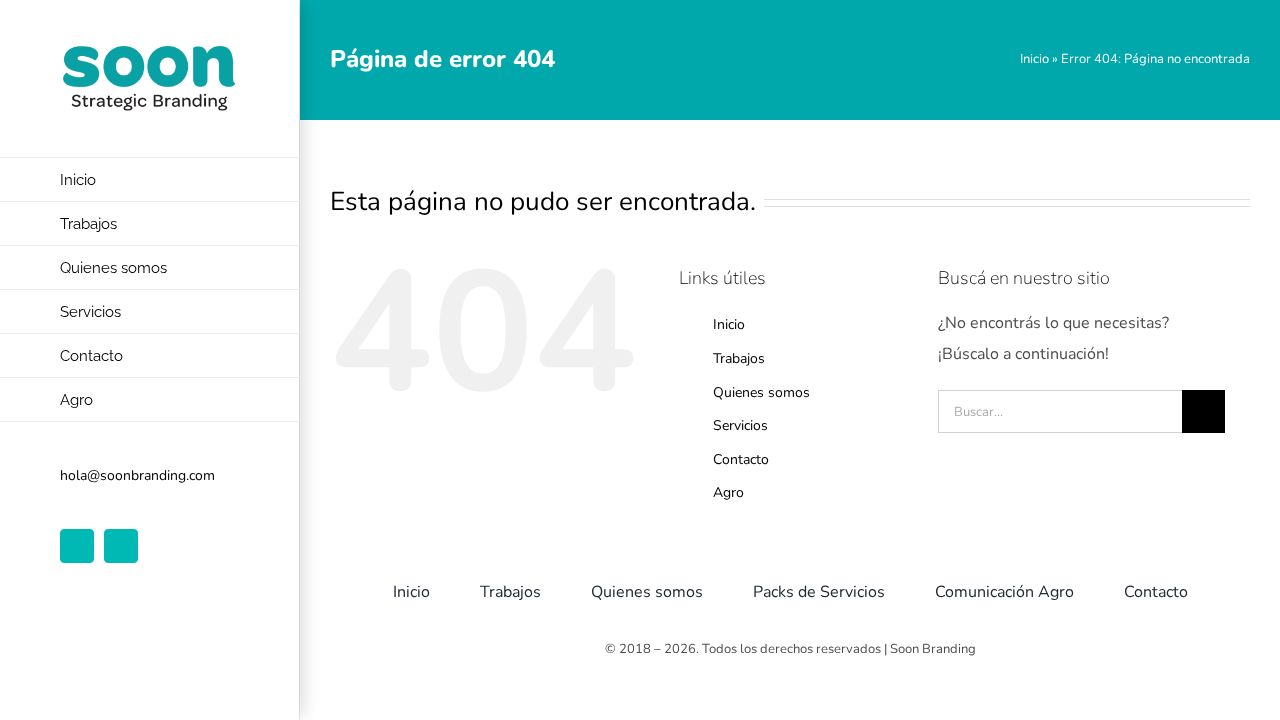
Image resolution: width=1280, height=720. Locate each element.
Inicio (1034, 59)
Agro (728, 492)
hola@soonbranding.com (137, 475)
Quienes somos (761, 392)
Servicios (740, 425)
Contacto (741, 459)
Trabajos (739, 358)
